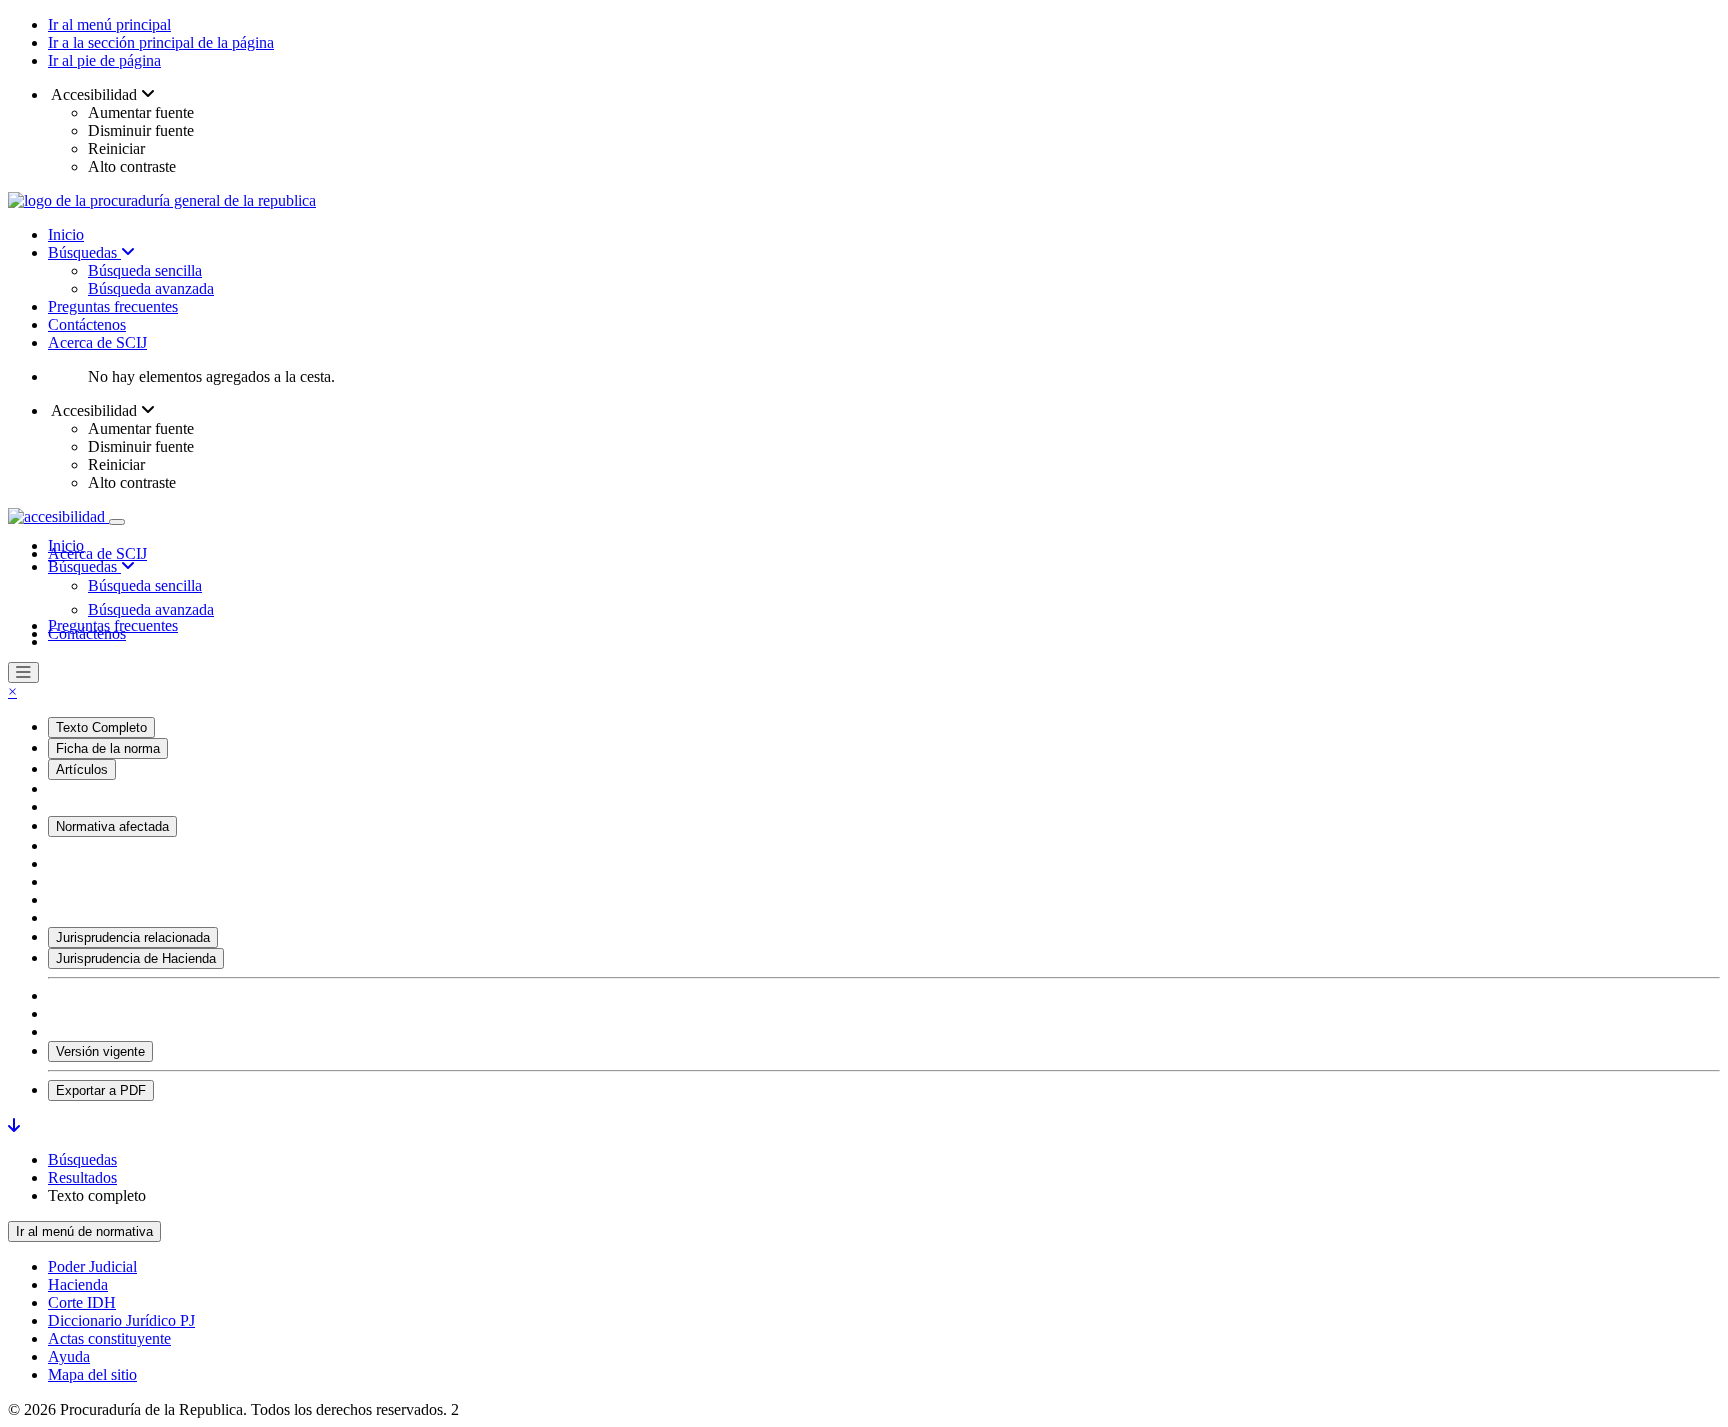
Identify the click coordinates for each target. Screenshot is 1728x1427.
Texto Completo (101, 727)
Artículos (82, 769)
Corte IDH (82, 1302)
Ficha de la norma (108, 748)
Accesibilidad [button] (94, 94)
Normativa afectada (112, 826)
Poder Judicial (92, 1266)
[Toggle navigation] (117, 522)
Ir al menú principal (109, 24)
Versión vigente (100, 1051)
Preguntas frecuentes (113, 306)
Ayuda (69, 1356)
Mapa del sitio (92, 1374)
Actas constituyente (109, 1338)
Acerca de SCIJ (97, 342)
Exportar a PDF (101, 1090)
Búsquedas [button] (84, 566)
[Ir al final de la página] (14, 1125)
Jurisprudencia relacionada (133, 937)
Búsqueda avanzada (151, 288)
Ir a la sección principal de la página (161, 42)
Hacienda (78, 1284)
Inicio (66, 234)
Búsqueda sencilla (145, 270)
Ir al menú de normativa (84, 1231)
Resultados (82, 1177)
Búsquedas (84, 252)
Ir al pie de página (104, 60)
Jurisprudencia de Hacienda (136, 958)
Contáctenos (87, 324)
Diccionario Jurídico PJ (121, 1320)
